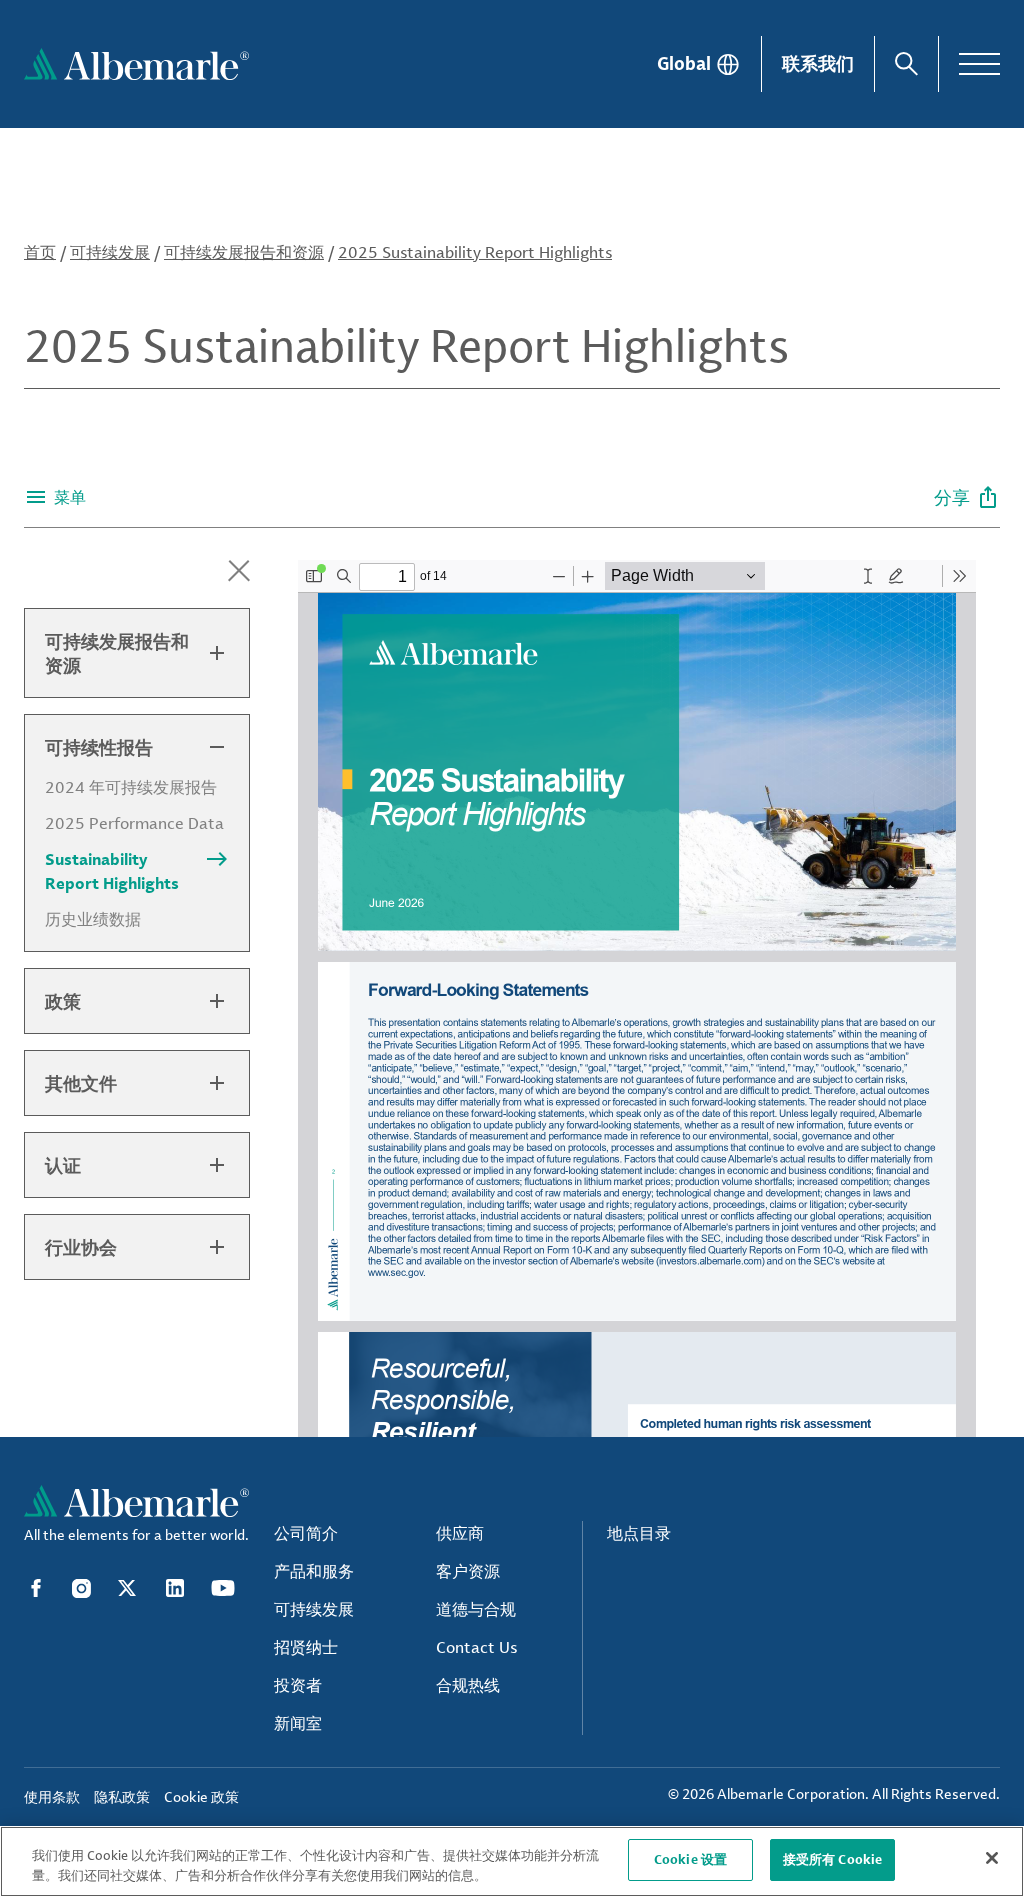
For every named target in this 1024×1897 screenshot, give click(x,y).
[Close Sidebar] (239, 571)
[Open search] (906, 64)
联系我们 (818, 63)
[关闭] (992, 1858)
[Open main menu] (979, 64)
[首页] (136, 64)
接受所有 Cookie (832, 1859)
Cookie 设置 (690, 1859)
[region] (512, 1861)
